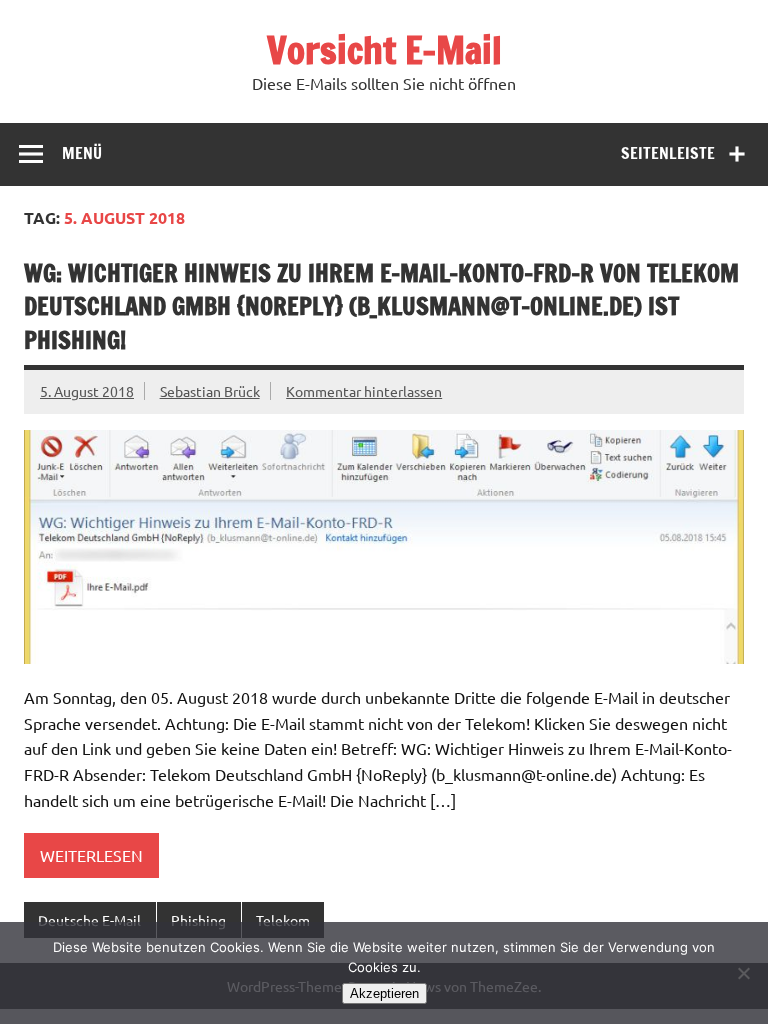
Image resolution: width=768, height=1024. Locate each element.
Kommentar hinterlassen (364, 391)
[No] (743, 973)
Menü (82, 153)
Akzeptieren (384, 993)
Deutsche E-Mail (89, 920)
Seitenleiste (668, 153)
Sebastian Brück (210, 391)
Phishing (198, 920)
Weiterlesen (91, 855)
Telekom (283, 920)
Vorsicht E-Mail (384, 50)
